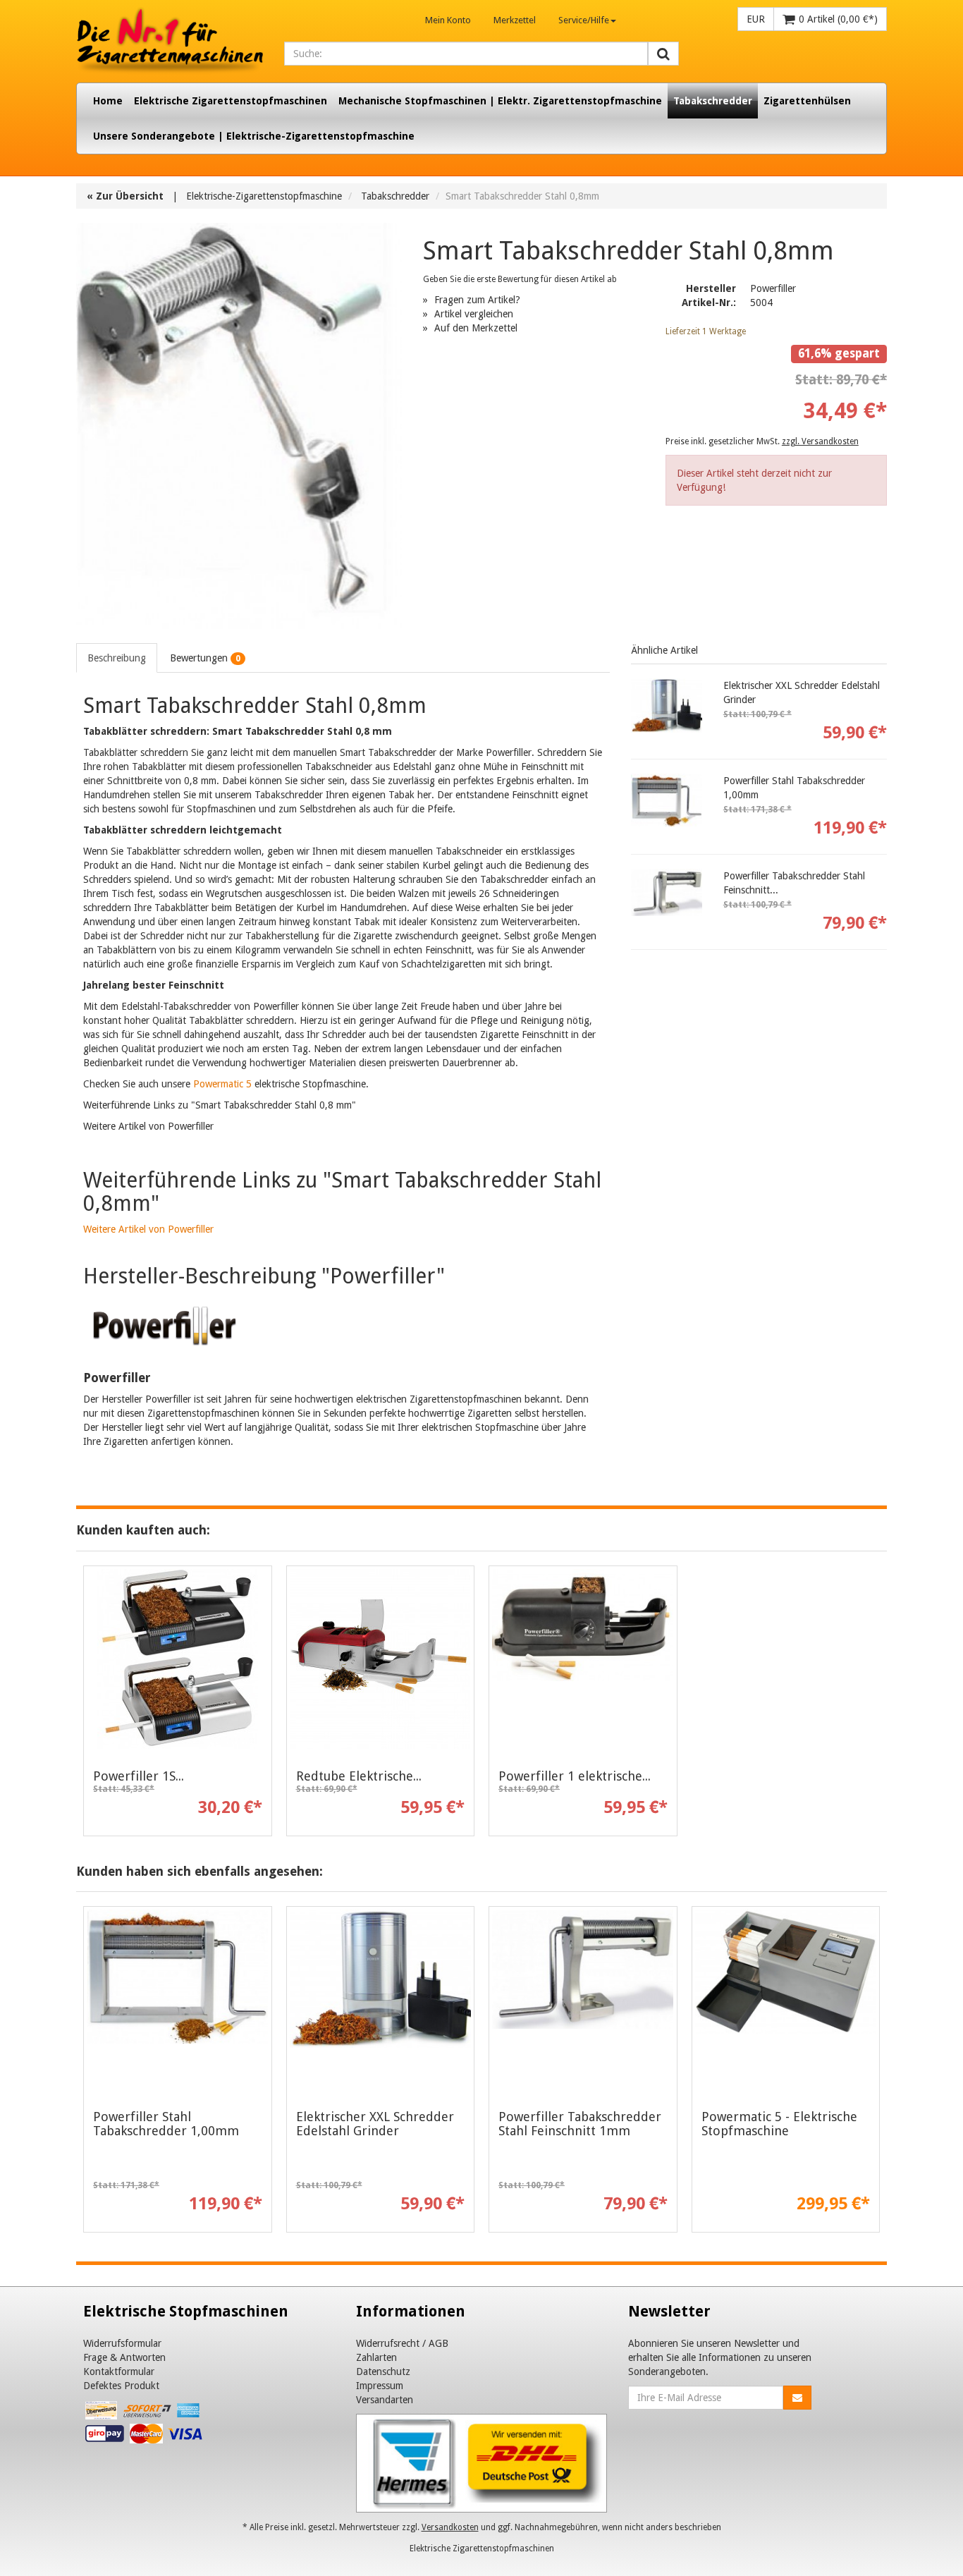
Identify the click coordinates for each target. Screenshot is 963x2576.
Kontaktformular (119, 2371)
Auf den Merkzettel (476, 328)
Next (876, 2073)
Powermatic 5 (222, 1084)
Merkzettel (515, 20)
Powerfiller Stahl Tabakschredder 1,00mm (166, 2124)
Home (108, 101)
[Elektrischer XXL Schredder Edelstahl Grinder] (667, 706)
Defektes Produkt (121, 2386)
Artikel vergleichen (474, 314)
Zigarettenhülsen (807, 101)
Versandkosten (450, 2527)
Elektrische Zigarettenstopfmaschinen (231, 101)
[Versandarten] (482, 2462)
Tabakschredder (713, 101)
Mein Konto (448, 20)
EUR (756, 19)
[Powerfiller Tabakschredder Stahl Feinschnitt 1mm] (667, 896)
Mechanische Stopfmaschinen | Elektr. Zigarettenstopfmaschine (500, 101)
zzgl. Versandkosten (820, 441)
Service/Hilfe (584, 20)
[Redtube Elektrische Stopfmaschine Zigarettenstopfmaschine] (381, 1659)
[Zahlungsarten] (145, 2425)
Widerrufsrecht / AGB (402, 2343)
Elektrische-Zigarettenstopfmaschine (264, 196)
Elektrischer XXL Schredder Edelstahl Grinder (375, 2124)
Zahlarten (376, 2357)
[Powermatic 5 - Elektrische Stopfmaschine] (786, 2000)
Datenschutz (383, 2371)
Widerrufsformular (122, 2343)
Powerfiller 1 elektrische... (575, 1776)
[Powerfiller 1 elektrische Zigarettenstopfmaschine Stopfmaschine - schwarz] (583, 1659)
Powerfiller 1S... (139, 1776)
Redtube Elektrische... (359, 1776)
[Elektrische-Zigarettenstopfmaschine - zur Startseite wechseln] (170, 41)
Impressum (380, 2386)
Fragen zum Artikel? (477, 300)
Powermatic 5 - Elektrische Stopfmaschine (779, 2124)
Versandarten (385, 2400)
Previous (87, 2073)
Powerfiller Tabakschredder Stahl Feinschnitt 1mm (580, 2124)
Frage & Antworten (124, 2357)
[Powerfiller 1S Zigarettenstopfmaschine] (178, 1659)
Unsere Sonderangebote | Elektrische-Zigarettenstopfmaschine (254, 136)
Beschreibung (117, 658)
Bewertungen (205, 658)
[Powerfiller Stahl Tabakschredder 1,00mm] (667, 801)
